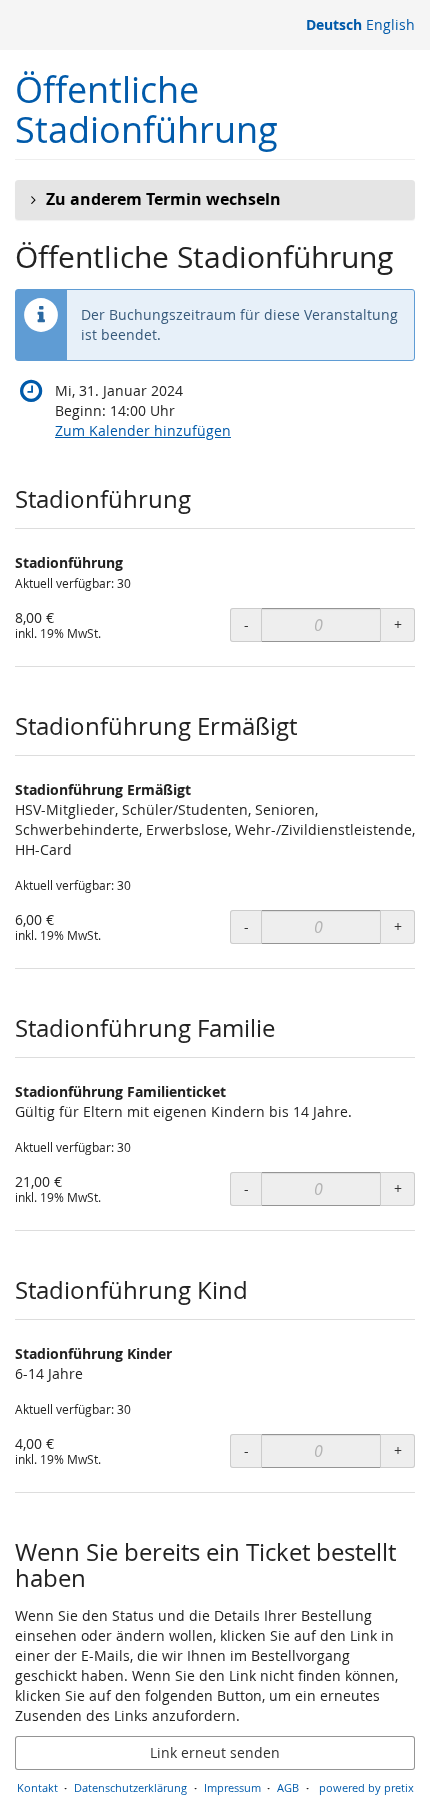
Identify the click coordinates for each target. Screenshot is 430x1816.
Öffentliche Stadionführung (146, 109)
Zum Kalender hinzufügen (143, 430)
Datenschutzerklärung (130, 1787)
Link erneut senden (215, 1752)
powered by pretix (366, 1787)
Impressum (232, 1787)
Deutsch (334, 24)
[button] (215, 200)
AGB (288, 1787)
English (390, 24)
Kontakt (37, 1787)
